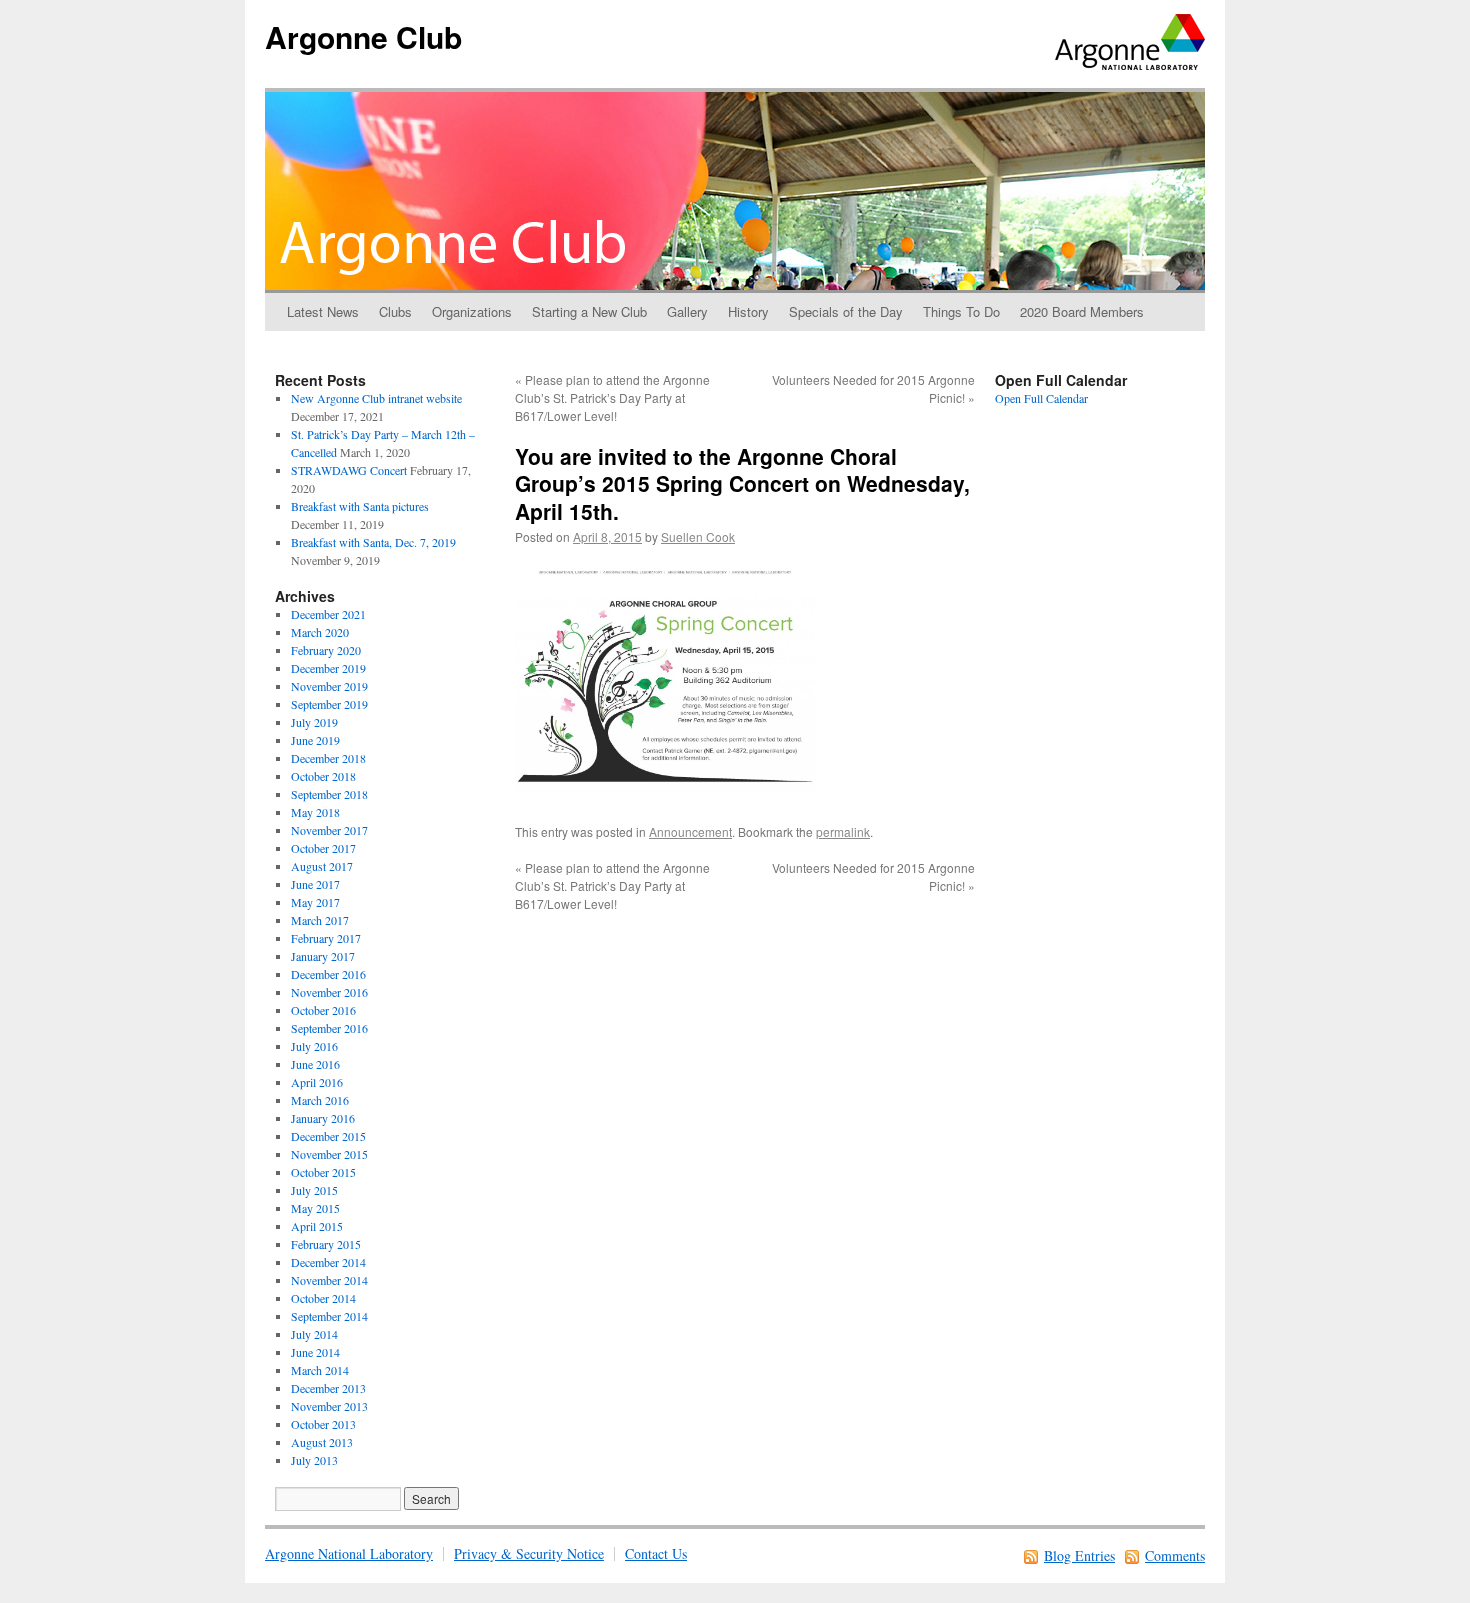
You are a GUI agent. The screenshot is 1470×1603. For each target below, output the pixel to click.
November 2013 (329, 1406)
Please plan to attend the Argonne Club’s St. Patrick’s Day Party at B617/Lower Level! (612, 397)
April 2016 (317, 1082)
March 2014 (320, 1370)
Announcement (690, 831)
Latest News (323, 311)
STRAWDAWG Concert (349, 470)
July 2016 (314, 1046)
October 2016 (323, 1010)
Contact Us (656, 1553)
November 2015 (329, 1154)
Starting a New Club (589, 311)
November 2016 (329, 992)
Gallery (687, 311)
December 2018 (328, 758)
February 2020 (326, 650)
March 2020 (320, 632)
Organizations (472, 311)
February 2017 (326, 938)
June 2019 (315, 740)
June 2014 (315, 1352)
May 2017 (315, 902)
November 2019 (329, 686)
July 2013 (314, 1460)
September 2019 (329, 704)
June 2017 (315, 884)
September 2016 (329, 1028)
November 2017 (329, 830)
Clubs (395, 311)
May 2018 (315, 812)
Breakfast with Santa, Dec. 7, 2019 (373, 542)
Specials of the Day (846, 311)
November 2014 (329, 1280)
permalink (843, 831)
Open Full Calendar (1041, 398)
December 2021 (328, 614)
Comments (1175, 1555)
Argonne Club (363, 36)
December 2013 (328, 1388)
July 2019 (314, 722)
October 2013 (323, 1424)
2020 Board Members (1082, 311)
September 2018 (329, 794)
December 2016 (328, 974)
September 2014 (329, 1316)
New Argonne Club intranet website (376, 398)
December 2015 (328, 1136)
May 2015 (315, 1208)
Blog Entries (1079, 1555)
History (748, 311)
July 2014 (314, 1334)
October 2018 (323, 776)
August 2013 (322, 1442)
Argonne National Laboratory (349, 1553)
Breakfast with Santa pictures (360, 506)
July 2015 (314, 1190)
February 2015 (326, 1244)
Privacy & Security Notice (529, 1553)
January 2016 (323, 1118)
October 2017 (323, 848)
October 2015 (323, 1172)
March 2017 (320, 920)
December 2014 (328, 1262)
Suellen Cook (698, 536)
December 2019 (328, 668)
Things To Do (961, 311)
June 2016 (315, 1064)
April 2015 (317, 1226)
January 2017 (323, 956)
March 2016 (320, 1100)
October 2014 (323, 1298)
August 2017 (322, 866)
